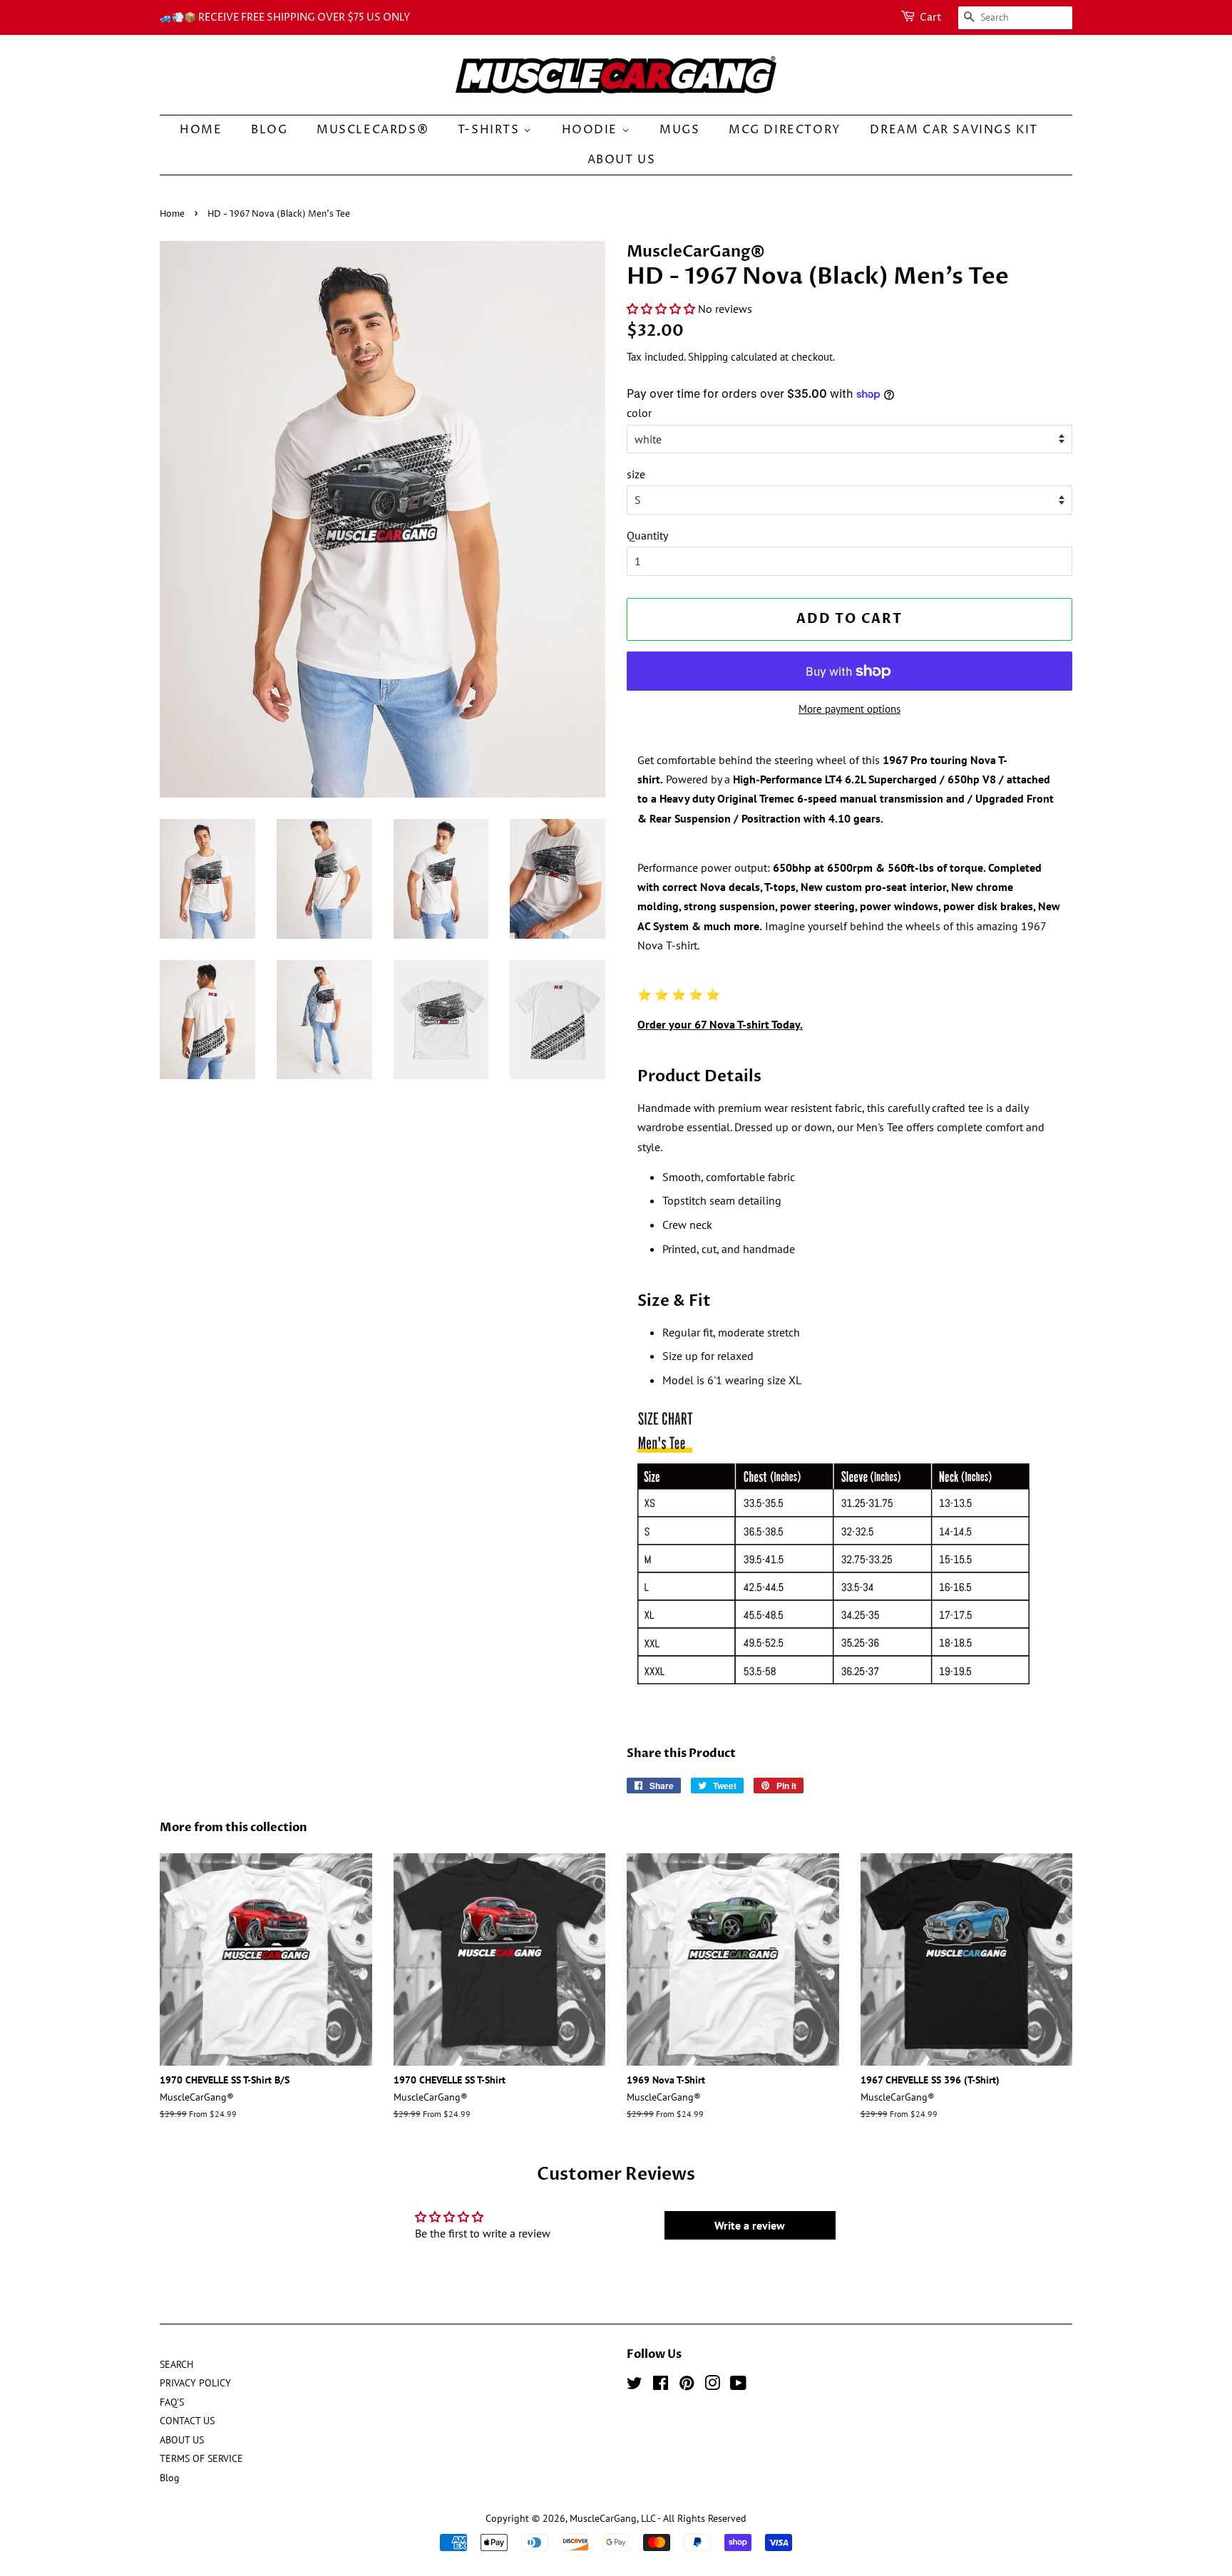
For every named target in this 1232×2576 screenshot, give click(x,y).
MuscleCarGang (603, 2518)
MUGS (679, 130)
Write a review (750, 2225)
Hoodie (592, 130)
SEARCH (176, 2364)
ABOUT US (622, 160)
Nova (714, 887)
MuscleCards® (373, 130)
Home (172, 214)
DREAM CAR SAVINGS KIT (954, 130)
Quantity (647, 535)
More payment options (849, 709)
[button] (661, 309)
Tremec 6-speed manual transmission (851, 798)
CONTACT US (187, 2421)
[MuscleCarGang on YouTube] (738, 2386)
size (636, 474)
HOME (201, 130)
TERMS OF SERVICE (201, 2458)
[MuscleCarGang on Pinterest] (687, 2386)
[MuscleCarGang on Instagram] (712, 2386)
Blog (269, 130)
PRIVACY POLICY (195, 2383)
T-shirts (491, 130)
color (639, 413)
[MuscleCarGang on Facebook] (661, 2386)
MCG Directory (785, 130)
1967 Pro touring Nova (939, 760)
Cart (931, 17)
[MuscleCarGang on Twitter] (635, 2386)
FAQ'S (172, 2402)
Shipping (708, 357)
